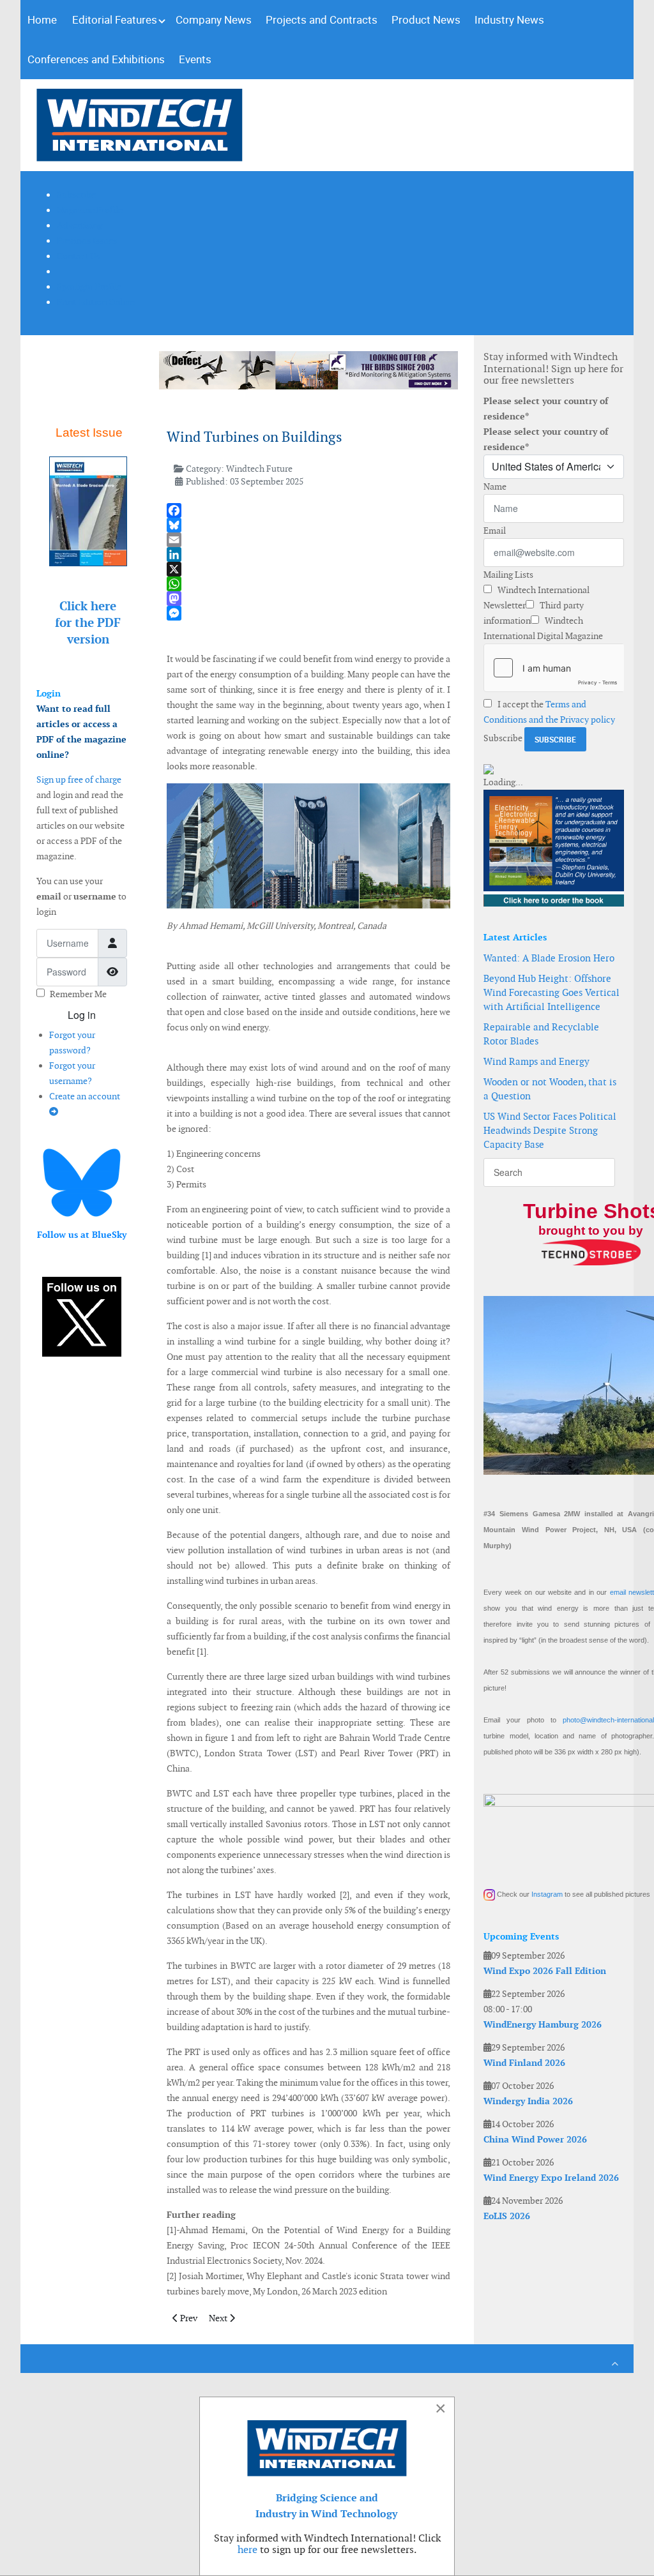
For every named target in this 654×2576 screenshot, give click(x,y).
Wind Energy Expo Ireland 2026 (551, 2178)
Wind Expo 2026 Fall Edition (545, 1971)
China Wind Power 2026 (535, 2139)
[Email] (309, 540)
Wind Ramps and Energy (536, 1061)
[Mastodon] (309, 599)
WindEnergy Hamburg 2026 (543, 2024)
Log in (82, 1015)
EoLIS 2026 (507, 2216)
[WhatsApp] (309, 584)
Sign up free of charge (79, 780)
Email (495, 531)
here (247, 2550)
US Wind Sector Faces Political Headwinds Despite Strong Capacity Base (550, 1130)
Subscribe (503, 738)
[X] (309, 569)
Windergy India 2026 (528, 2101)
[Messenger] (309, 613)
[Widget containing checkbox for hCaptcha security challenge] (554, 668)
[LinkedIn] (309, 554)
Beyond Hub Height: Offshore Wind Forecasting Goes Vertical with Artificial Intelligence (551, 992)
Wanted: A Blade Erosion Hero (549, 958)
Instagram (547, 1894)
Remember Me (78, 994)
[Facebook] (309, 510)
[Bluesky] (309, 525)
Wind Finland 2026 (524, 2063)
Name (495, 486)
